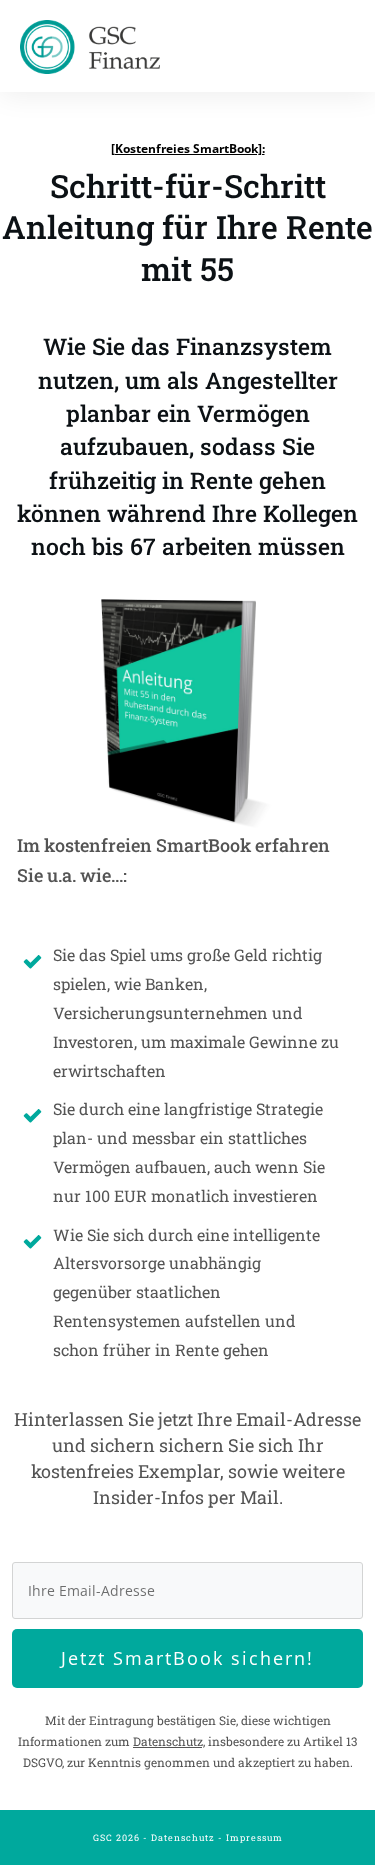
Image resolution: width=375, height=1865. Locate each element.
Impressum (254, 1837)
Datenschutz (183, 1837)
